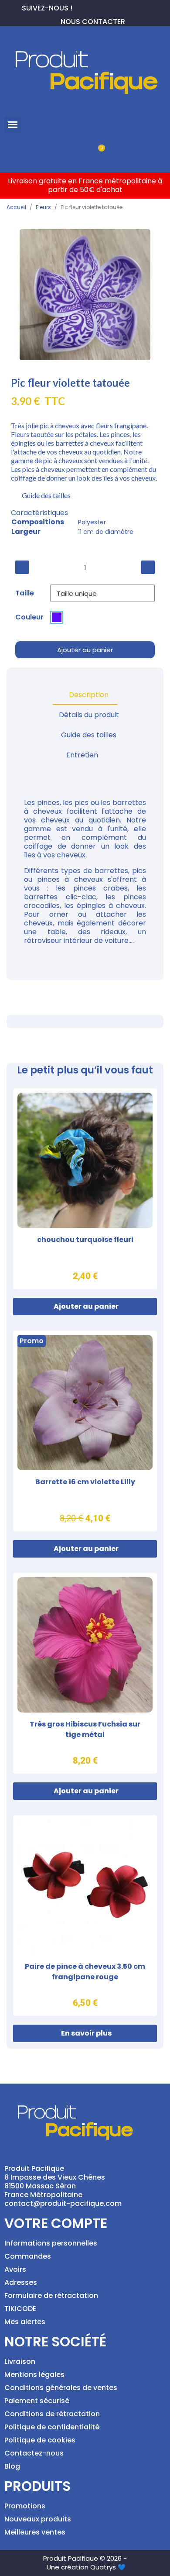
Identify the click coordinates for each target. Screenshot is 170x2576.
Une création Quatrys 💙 (86, 2567)
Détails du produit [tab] (89, 715)
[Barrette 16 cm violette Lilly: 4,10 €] (85, 1431)
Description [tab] (89, 695)
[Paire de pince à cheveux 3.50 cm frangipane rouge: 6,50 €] (85, 1916)
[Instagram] (107, 7)
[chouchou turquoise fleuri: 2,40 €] (85, 1189)
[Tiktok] (121, 7)
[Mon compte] (70, 153)
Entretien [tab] (82, 755)
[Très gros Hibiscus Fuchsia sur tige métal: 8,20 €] (85, 1673)
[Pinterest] (93, 7)
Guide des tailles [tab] (89, 735)
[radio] (57, 617)
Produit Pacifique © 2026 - (85, 2558)
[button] (13, 125)
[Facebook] (79, 7)
